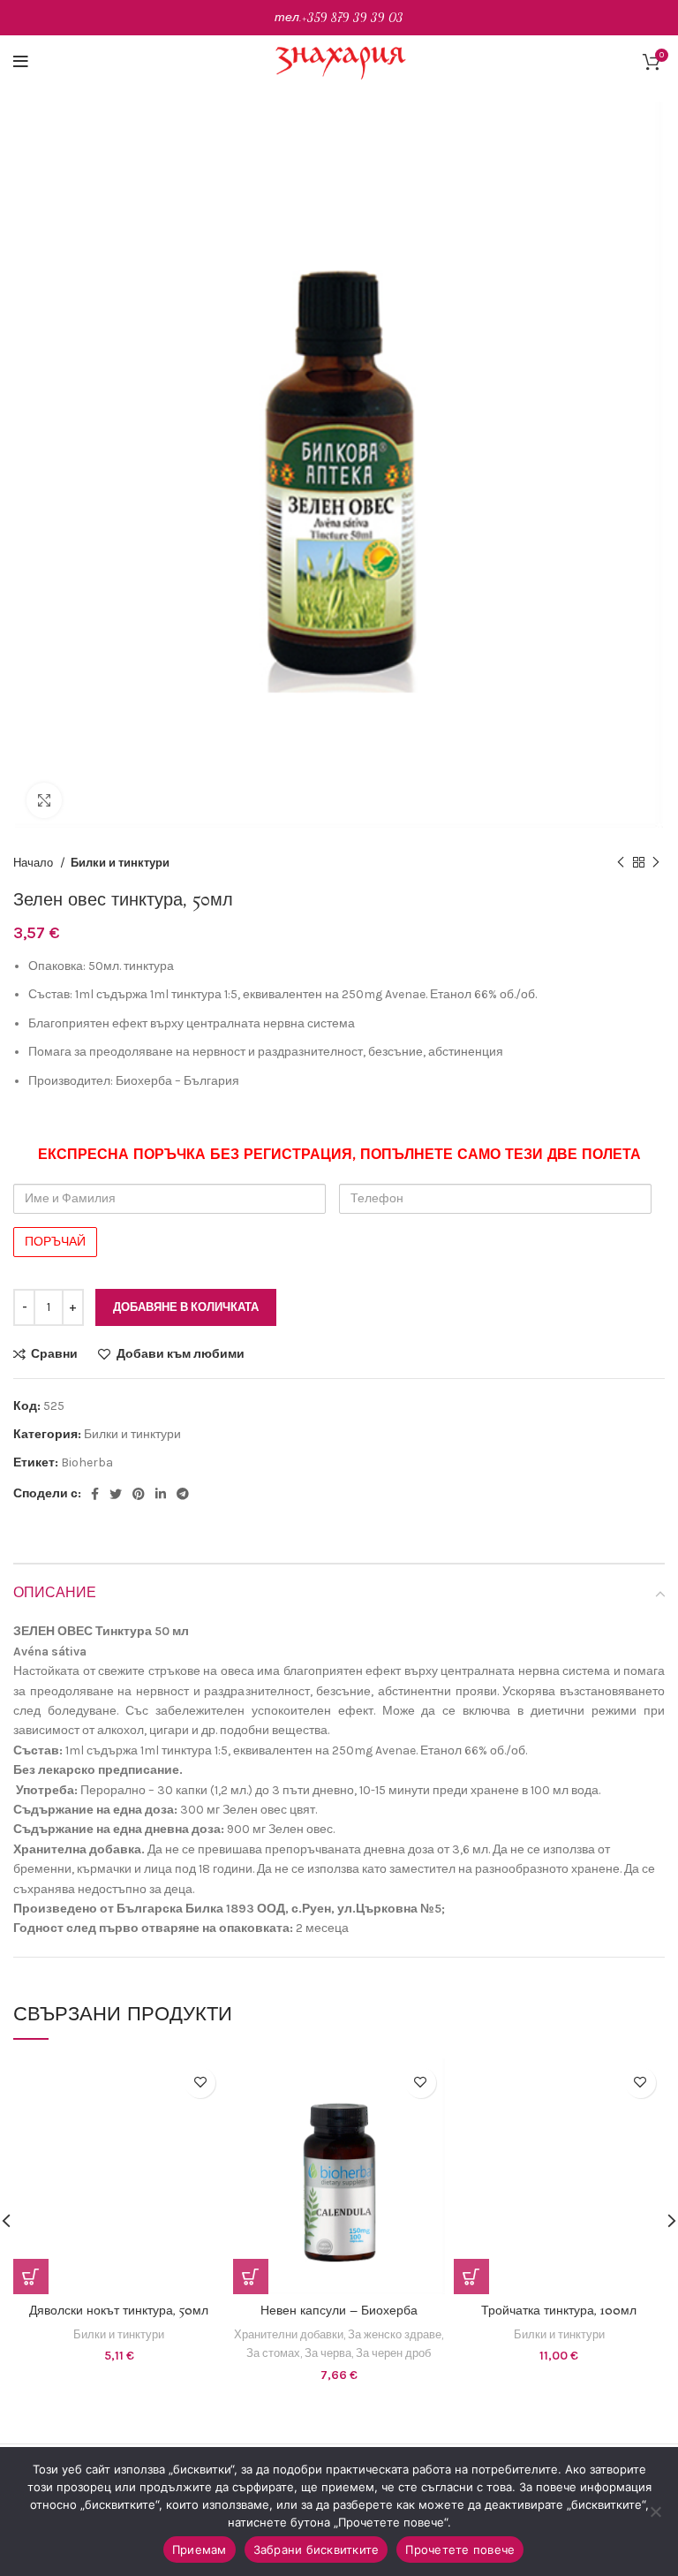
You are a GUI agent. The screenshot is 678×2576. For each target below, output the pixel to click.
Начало (34, 863)
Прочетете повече (460, 2549)
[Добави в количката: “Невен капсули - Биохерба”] (251, 2277)
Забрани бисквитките (316, 2549)
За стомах (273, 2353)
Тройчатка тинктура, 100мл (559, 2311)
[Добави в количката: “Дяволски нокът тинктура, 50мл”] (31, 2277)
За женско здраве (395, 2334)
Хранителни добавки (289, 2334)
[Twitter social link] (116, 1494)
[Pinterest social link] (139, 1494)
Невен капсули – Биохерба (339, 2311)
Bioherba (87, 1462)
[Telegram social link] (183, 1494)
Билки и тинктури (120, 863)
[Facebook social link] (95, 1494)
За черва (328, 2353)
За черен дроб (393, 2353)
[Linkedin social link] (161, 1494)
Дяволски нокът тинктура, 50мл (119, 2311)
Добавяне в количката (186, 1307)
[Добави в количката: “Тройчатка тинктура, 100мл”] (471, 2277)
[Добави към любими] (200, 2083)
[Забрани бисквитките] (656, 2512)
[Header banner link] (339, 18)
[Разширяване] (44, 800)
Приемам (200, 2549)
